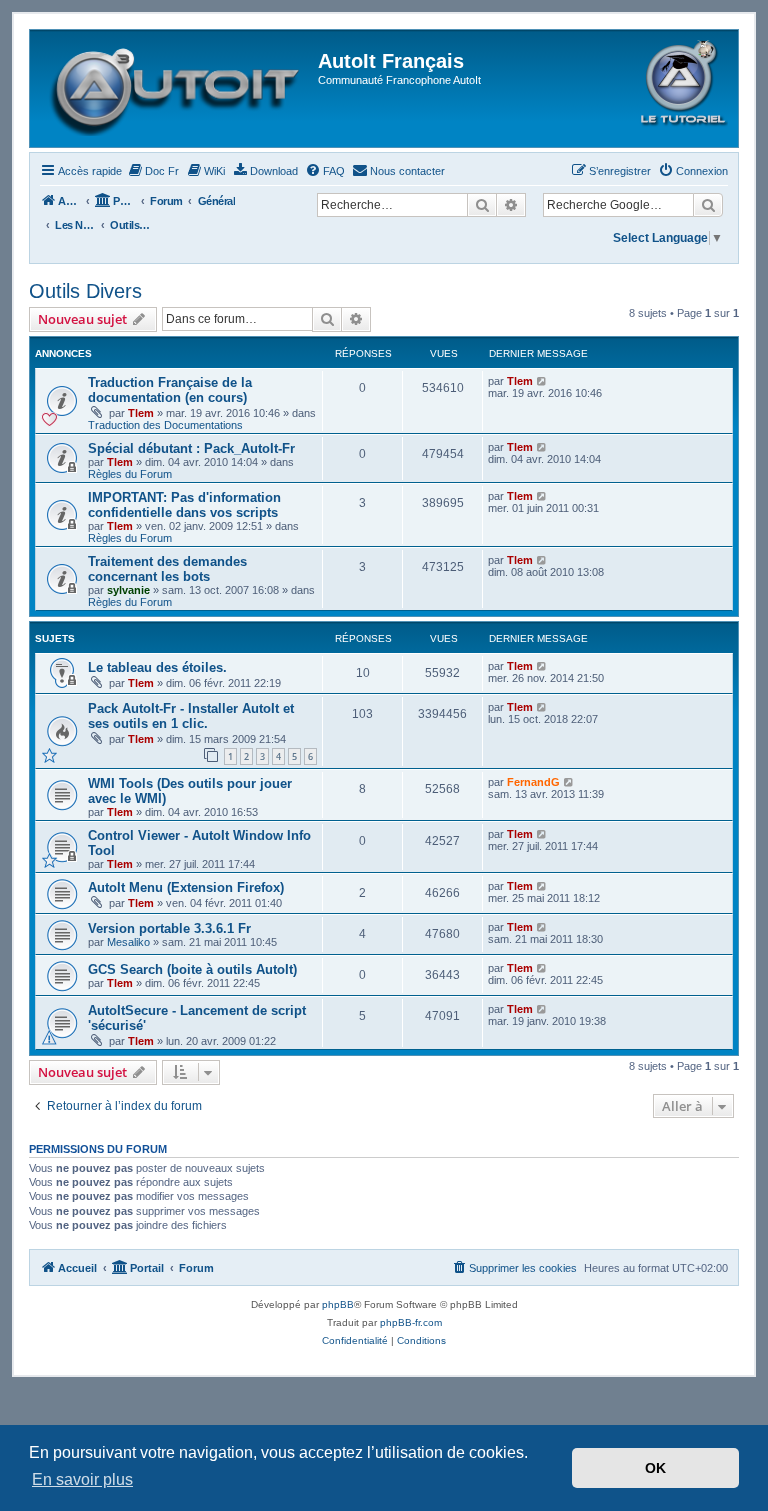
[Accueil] (176, 88)
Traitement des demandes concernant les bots (167, 569)
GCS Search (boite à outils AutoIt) (192, 969)
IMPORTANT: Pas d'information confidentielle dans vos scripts (184, 505)
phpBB (338, 1304)
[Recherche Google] (708, 205)
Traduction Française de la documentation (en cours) (170, 390)
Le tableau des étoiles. (157, 667)
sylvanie (128, 590)
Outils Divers (85, 291)
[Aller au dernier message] (542, 381)
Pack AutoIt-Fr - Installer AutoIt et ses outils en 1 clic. (191, 716)
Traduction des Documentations (165, 425)
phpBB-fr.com (411, 1322)
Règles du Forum (130, 474)
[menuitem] (153, 171)
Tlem (141, 413)
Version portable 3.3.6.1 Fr (169, 928)
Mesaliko (128, 942)
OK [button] (655, 1468)
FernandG (533, 782)
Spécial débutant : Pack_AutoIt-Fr (191, 448)
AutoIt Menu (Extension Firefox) (186, 887)
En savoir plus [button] (82, 1479)
